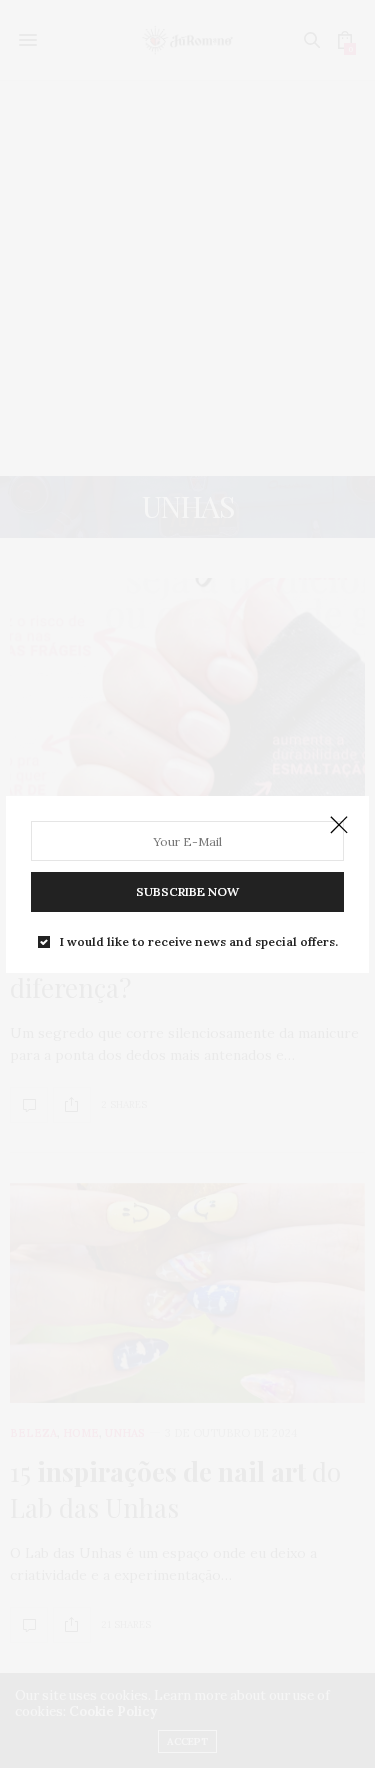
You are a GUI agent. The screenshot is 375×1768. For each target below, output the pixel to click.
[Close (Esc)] (339, 826)
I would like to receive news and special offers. (199, 942)
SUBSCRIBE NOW (187, 891)
